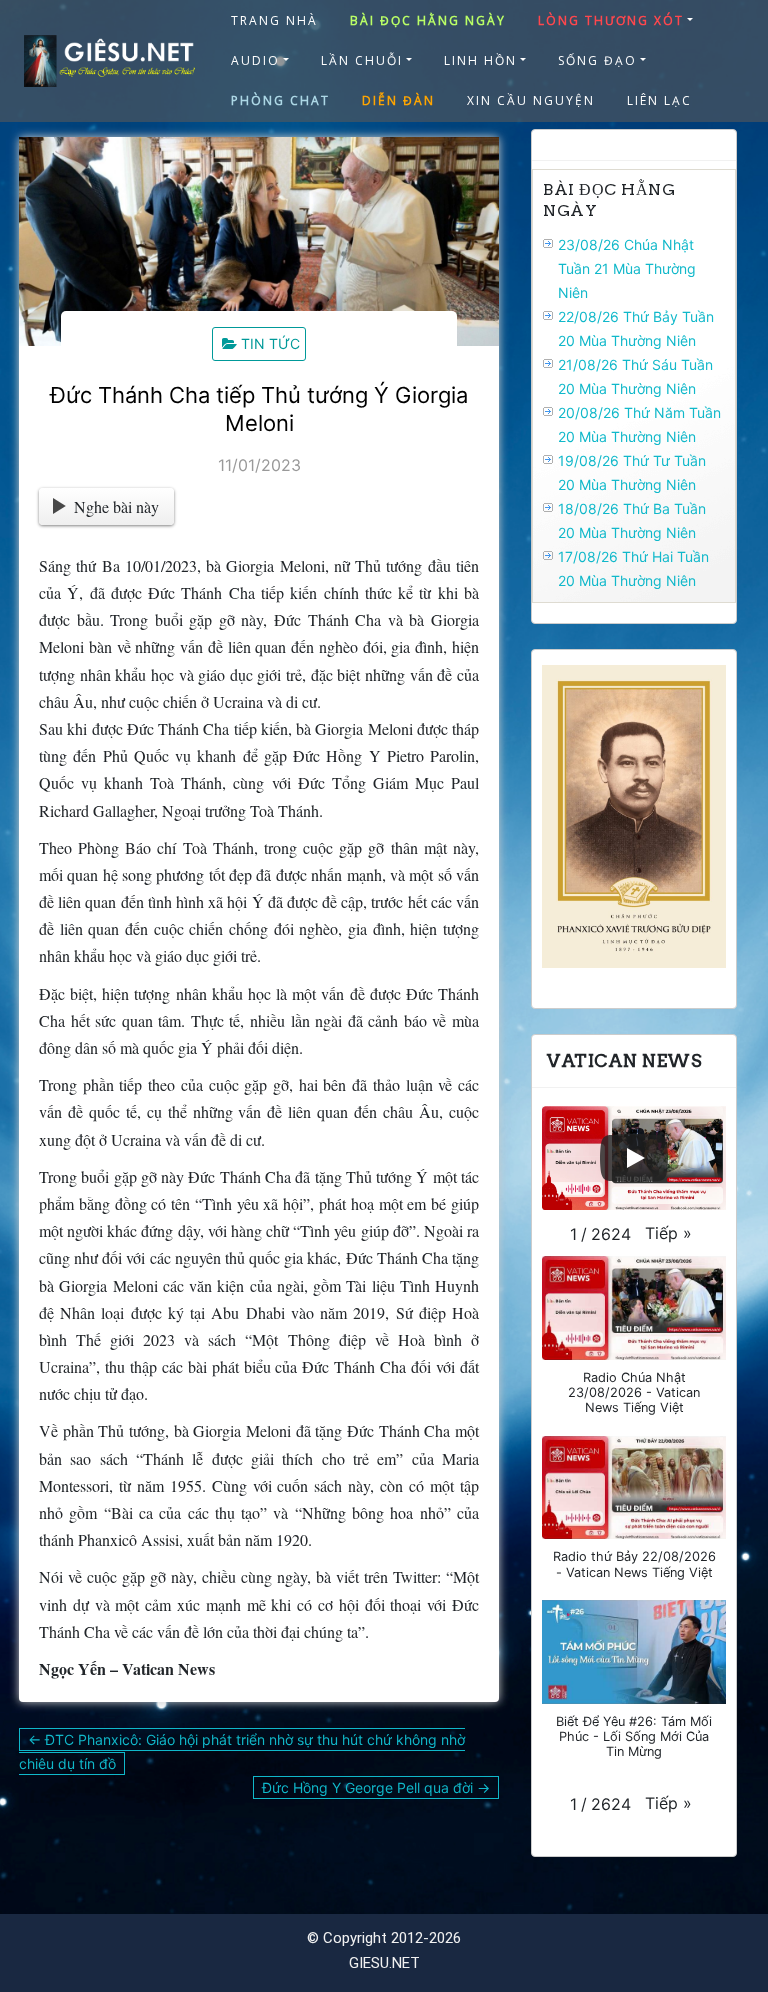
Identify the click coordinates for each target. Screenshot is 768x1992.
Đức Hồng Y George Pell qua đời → (376, 1787)
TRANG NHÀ (274, 20)
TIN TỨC (270, 343)
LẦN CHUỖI (362, 60)
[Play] (634, 1158)
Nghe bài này (116, 506)
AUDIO (255, 60)
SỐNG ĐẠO (597, 60)
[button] (668, 1233)
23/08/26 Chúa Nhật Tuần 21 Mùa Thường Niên (627, 268)
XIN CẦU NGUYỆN (531, 100)
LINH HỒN (480, 60)
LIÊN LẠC (659, 100)
